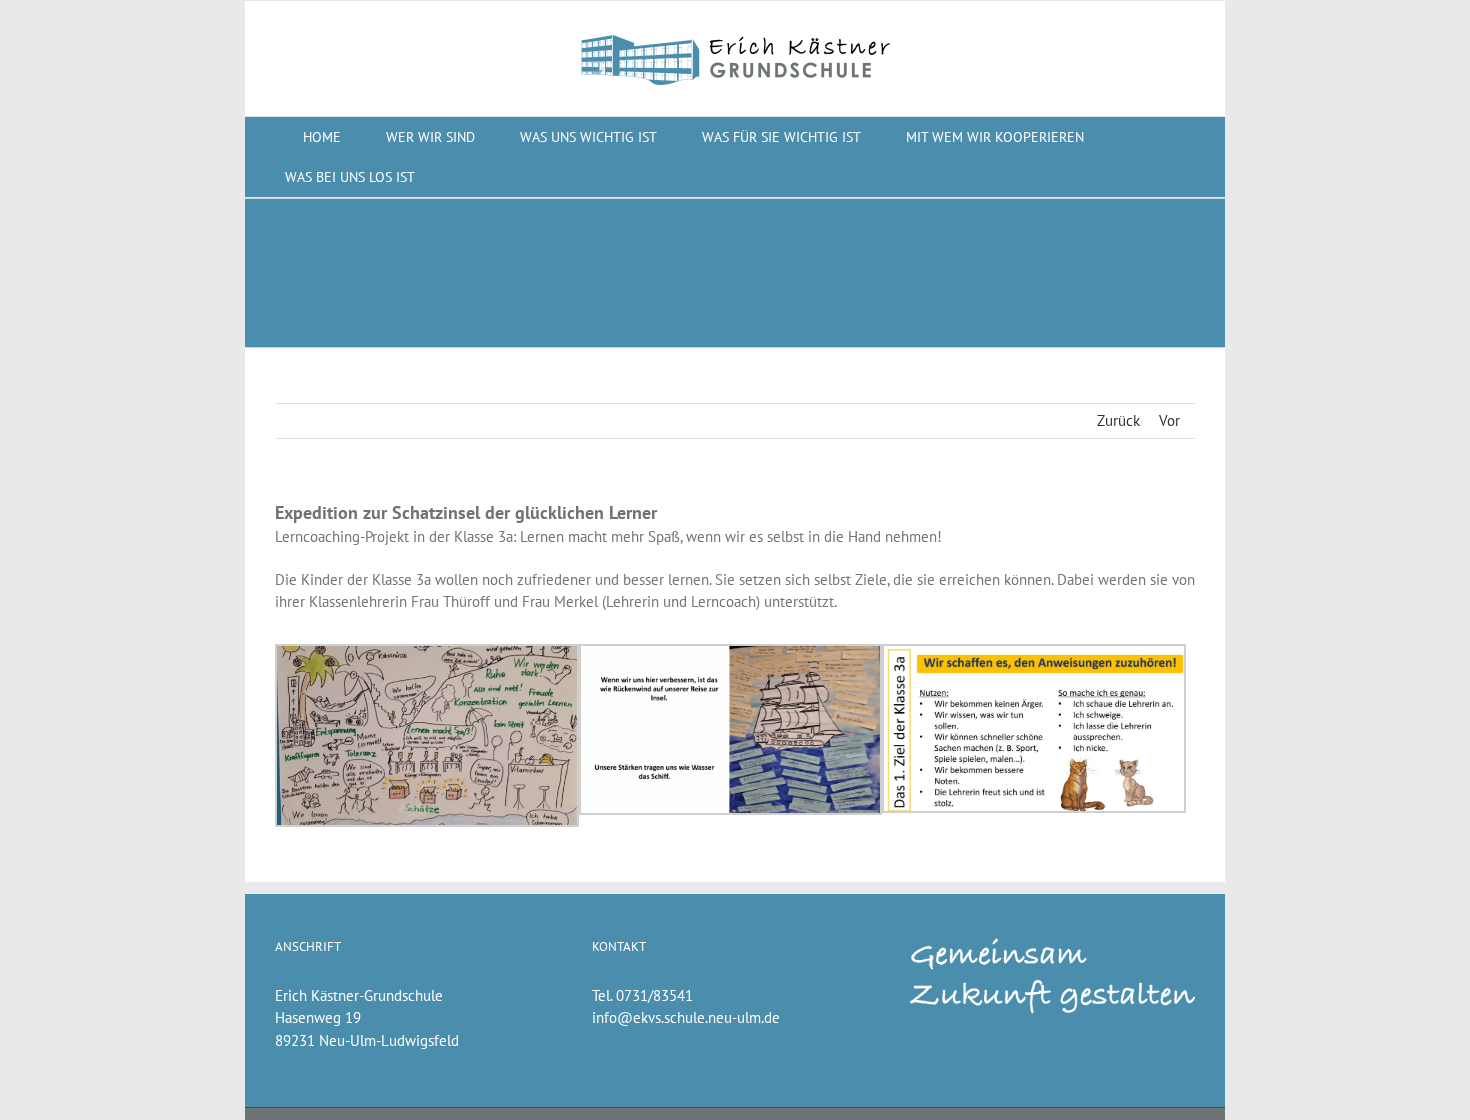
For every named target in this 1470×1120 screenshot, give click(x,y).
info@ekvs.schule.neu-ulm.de (686, 1017)
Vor (1169, 420)
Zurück (1118, 420)
